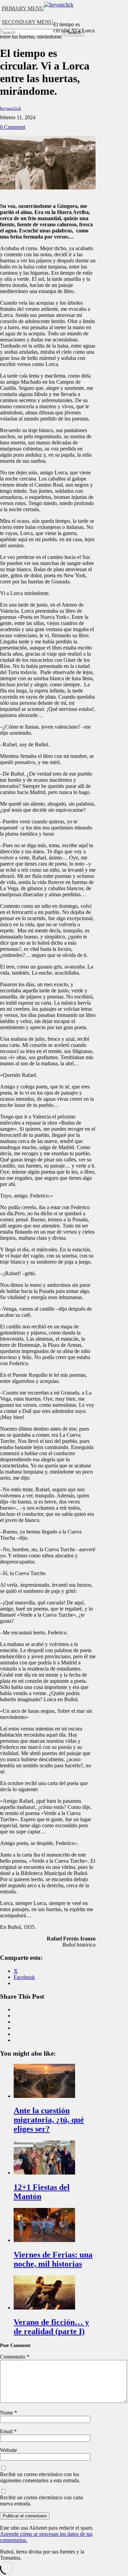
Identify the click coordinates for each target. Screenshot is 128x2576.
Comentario (15, 2357)
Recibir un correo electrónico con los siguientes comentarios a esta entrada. (40, 2477)
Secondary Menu (27, 22)
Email (8, 2431)
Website (9, 2450)
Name (9, 2413)
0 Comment (13, 127)
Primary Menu (23, 8)
